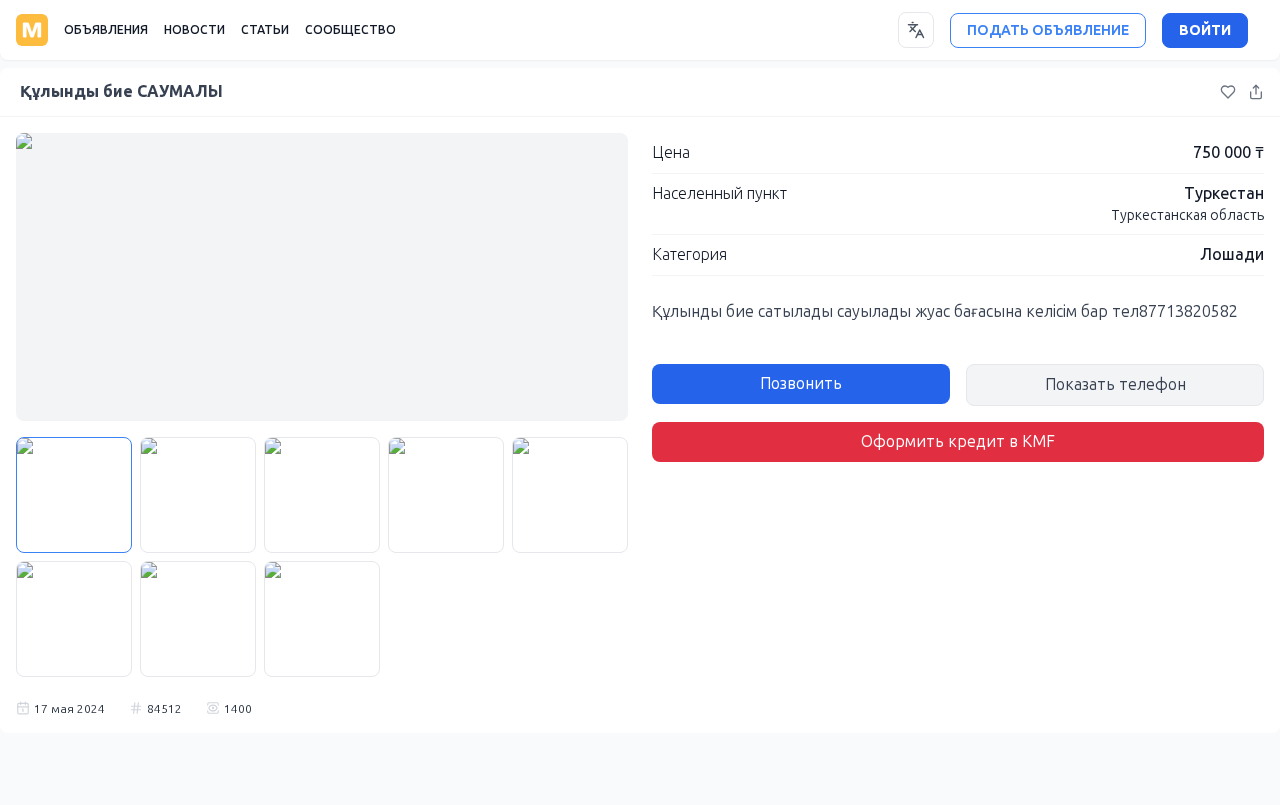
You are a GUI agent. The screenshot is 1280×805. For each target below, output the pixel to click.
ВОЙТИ (1205, 30)
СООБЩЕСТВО (350, 30)
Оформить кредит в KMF (958, 441)
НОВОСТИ (194, 30)
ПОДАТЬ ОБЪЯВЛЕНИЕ (1048, 30)
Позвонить (801, 383)
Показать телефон (1115, 384)
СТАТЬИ (265, 30)
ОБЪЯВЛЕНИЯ (106, 30)
